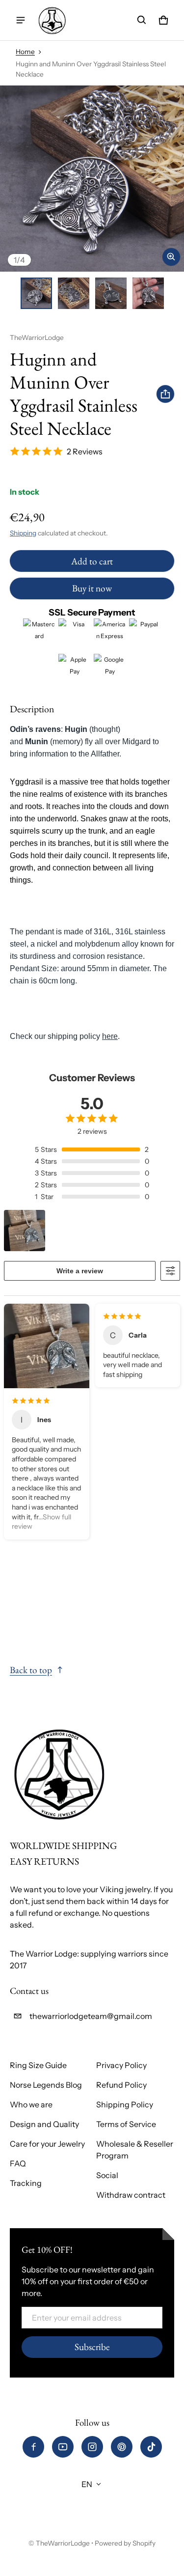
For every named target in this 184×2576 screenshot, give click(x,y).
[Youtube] (63, 2447)
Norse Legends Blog (46, 2085)
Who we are (31, 2104)
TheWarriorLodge (63, 2543)
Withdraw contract (131, 2195)
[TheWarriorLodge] (52, 20)
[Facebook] (33, 2447)
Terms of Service (126, 2124)
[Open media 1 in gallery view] (36, 293)
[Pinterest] (122, 2447)
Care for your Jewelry (47, 2144)
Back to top (31, 1670)
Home (25, 52)
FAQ (18, 2163)
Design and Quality (44, 2124)
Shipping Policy (125, 2104)
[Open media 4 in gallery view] (148, 293)
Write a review (80, 1271)
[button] (142, 20)
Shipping (23, 533)
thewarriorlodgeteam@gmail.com (91, 2016)
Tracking (26, 2183)
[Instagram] (92, 2447)
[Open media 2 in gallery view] (74, 293)
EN (87, 2484)
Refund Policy (121, 2085)
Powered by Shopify (125, 2543)
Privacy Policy (121, 2065)
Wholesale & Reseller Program (135, 2150)
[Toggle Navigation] (21, 20)
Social (107, 2175)
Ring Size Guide (38, 2065)
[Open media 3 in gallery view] (111, 293)
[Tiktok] (151, 2447)
